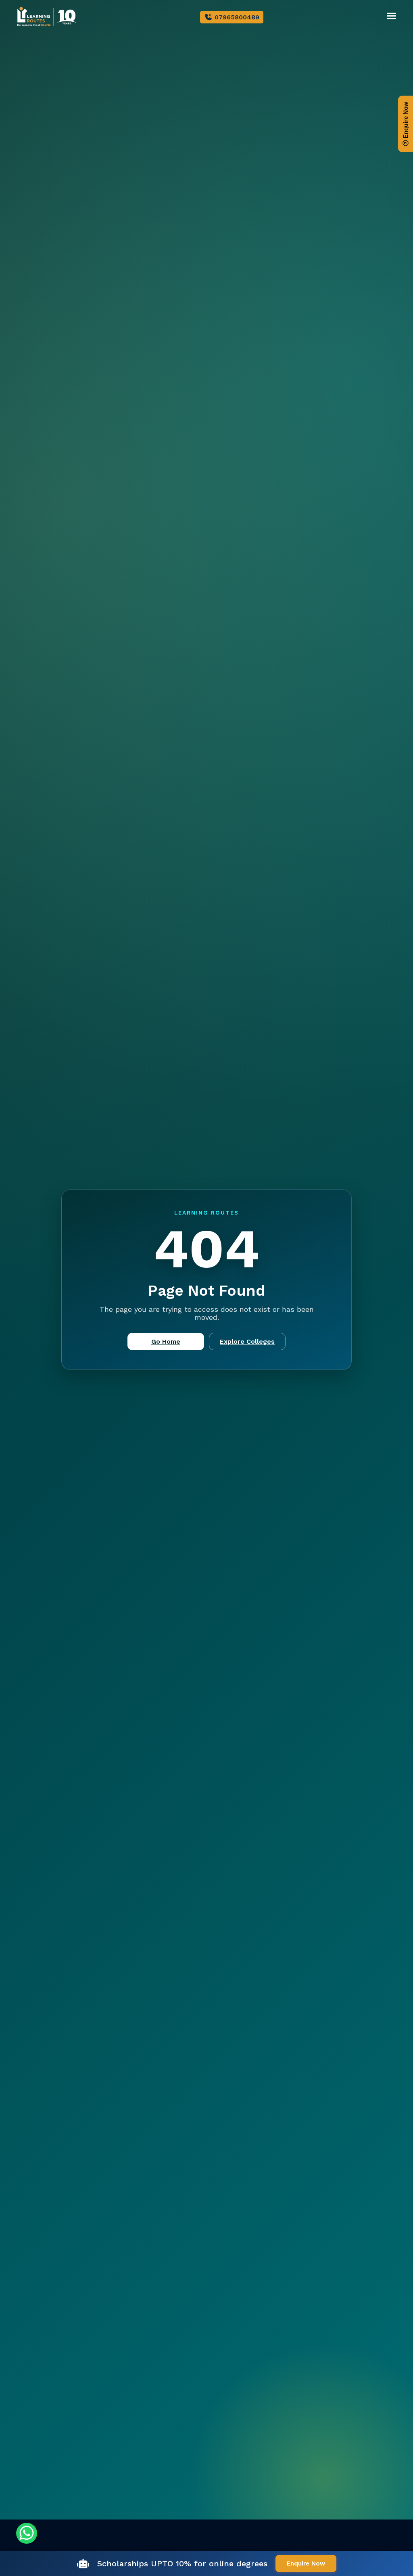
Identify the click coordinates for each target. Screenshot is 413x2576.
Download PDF (201, 1345)
